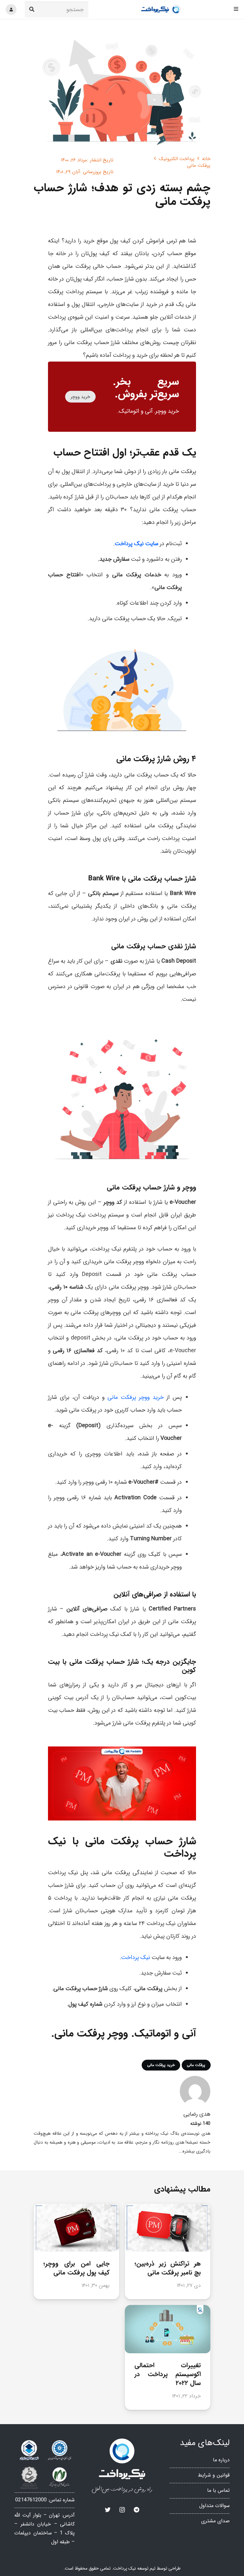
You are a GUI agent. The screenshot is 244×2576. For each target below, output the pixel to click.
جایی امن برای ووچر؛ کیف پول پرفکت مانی (77, 2268)
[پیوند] (161, 10)
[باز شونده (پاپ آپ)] (236, 9)
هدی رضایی (197, 2114)
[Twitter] (108, 2510)
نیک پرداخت (136, 1957)
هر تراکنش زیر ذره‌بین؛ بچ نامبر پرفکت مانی (168, 2268)
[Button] (11, 10)
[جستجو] (32, 10)
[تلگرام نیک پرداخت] (136, 2510)
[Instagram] (122, 2510)
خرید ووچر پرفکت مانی (136, 1397)
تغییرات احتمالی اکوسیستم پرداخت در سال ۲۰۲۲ (168, 2374)
